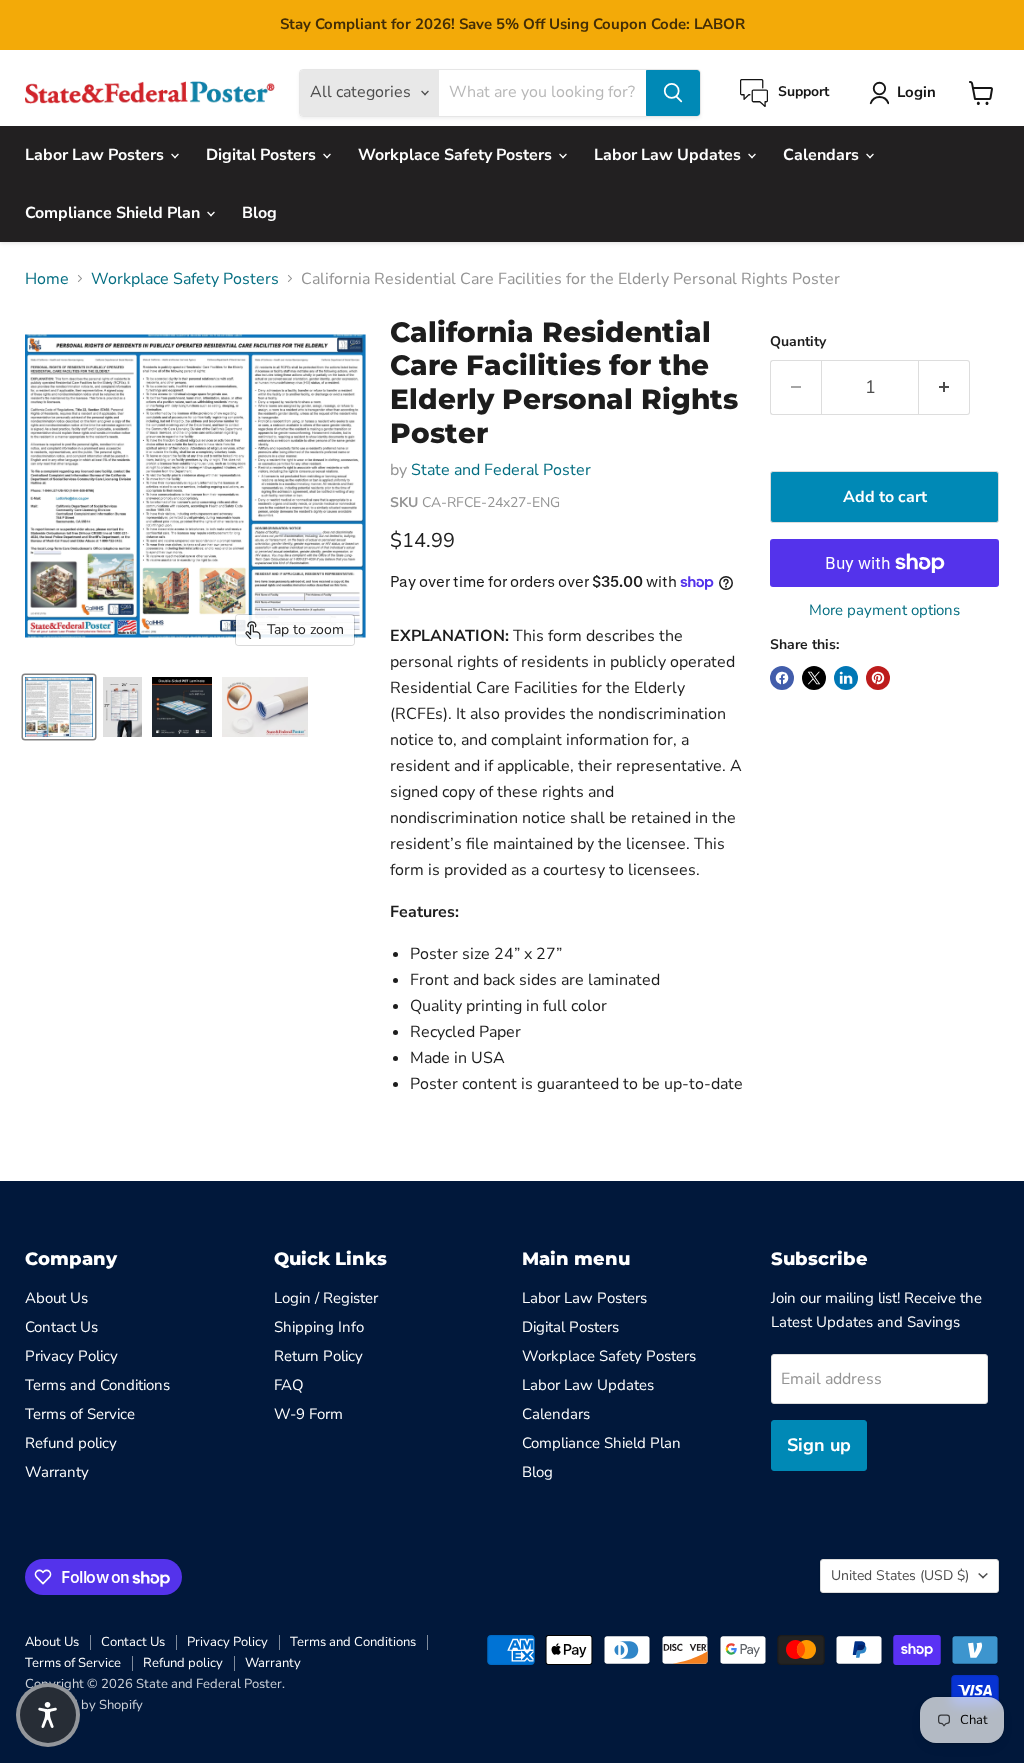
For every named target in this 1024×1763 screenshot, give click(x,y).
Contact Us (61, 1327)
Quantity (798, 342)
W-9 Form (308, 1414)
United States (900, 1575)
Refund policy (71, 1443)
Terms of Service (80, 1414)
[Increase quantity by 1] (944, 387)
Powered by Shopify (84, 1705)
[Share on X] (814, 678)
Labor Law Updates (669, 155)
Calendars (823, 155)
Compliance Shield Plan (114, 213)
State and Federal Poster (501, 470)
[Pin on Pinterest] (878, 678)
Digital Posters (263, 155)
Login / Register (326, 1298)
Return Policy (318, 1356)
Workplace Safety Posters (457, 155)
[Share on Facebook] (782, 678)
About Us (56, 1298)
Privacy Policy (71, 1356)
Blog (259, 213)
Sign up (819, 1445)
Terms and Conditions (97, 1385)
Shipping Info (319, 1327)
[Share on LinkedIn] (846, 678)
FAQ (289, 1385)
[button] (48, 1715)
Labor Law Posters (96, 155)
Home (47, 279)
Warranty (57, 1472)
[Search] (673, 93)
